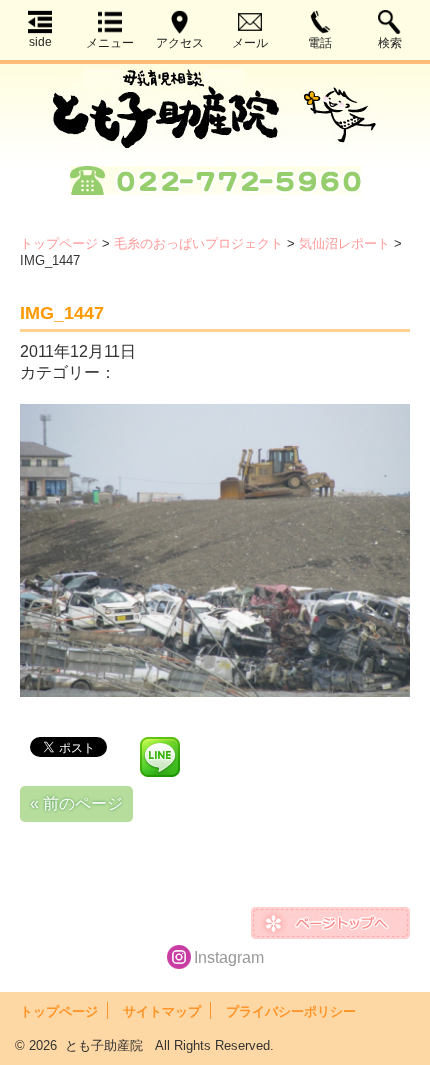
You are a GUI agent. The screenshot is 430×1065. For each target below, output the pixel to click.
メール (250, 43)
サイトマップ (162, 1011)
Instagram (229, 957)
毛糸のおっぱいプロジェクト (198, 243)
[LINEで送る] (160, 745)
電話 (320, 43)
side (40, 42)
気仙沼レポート (344, 243)
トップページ (59, 243)
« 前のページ (76, 803)
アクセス (180, 43)
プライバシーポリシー (291, 1011)
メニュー (110, 43)
